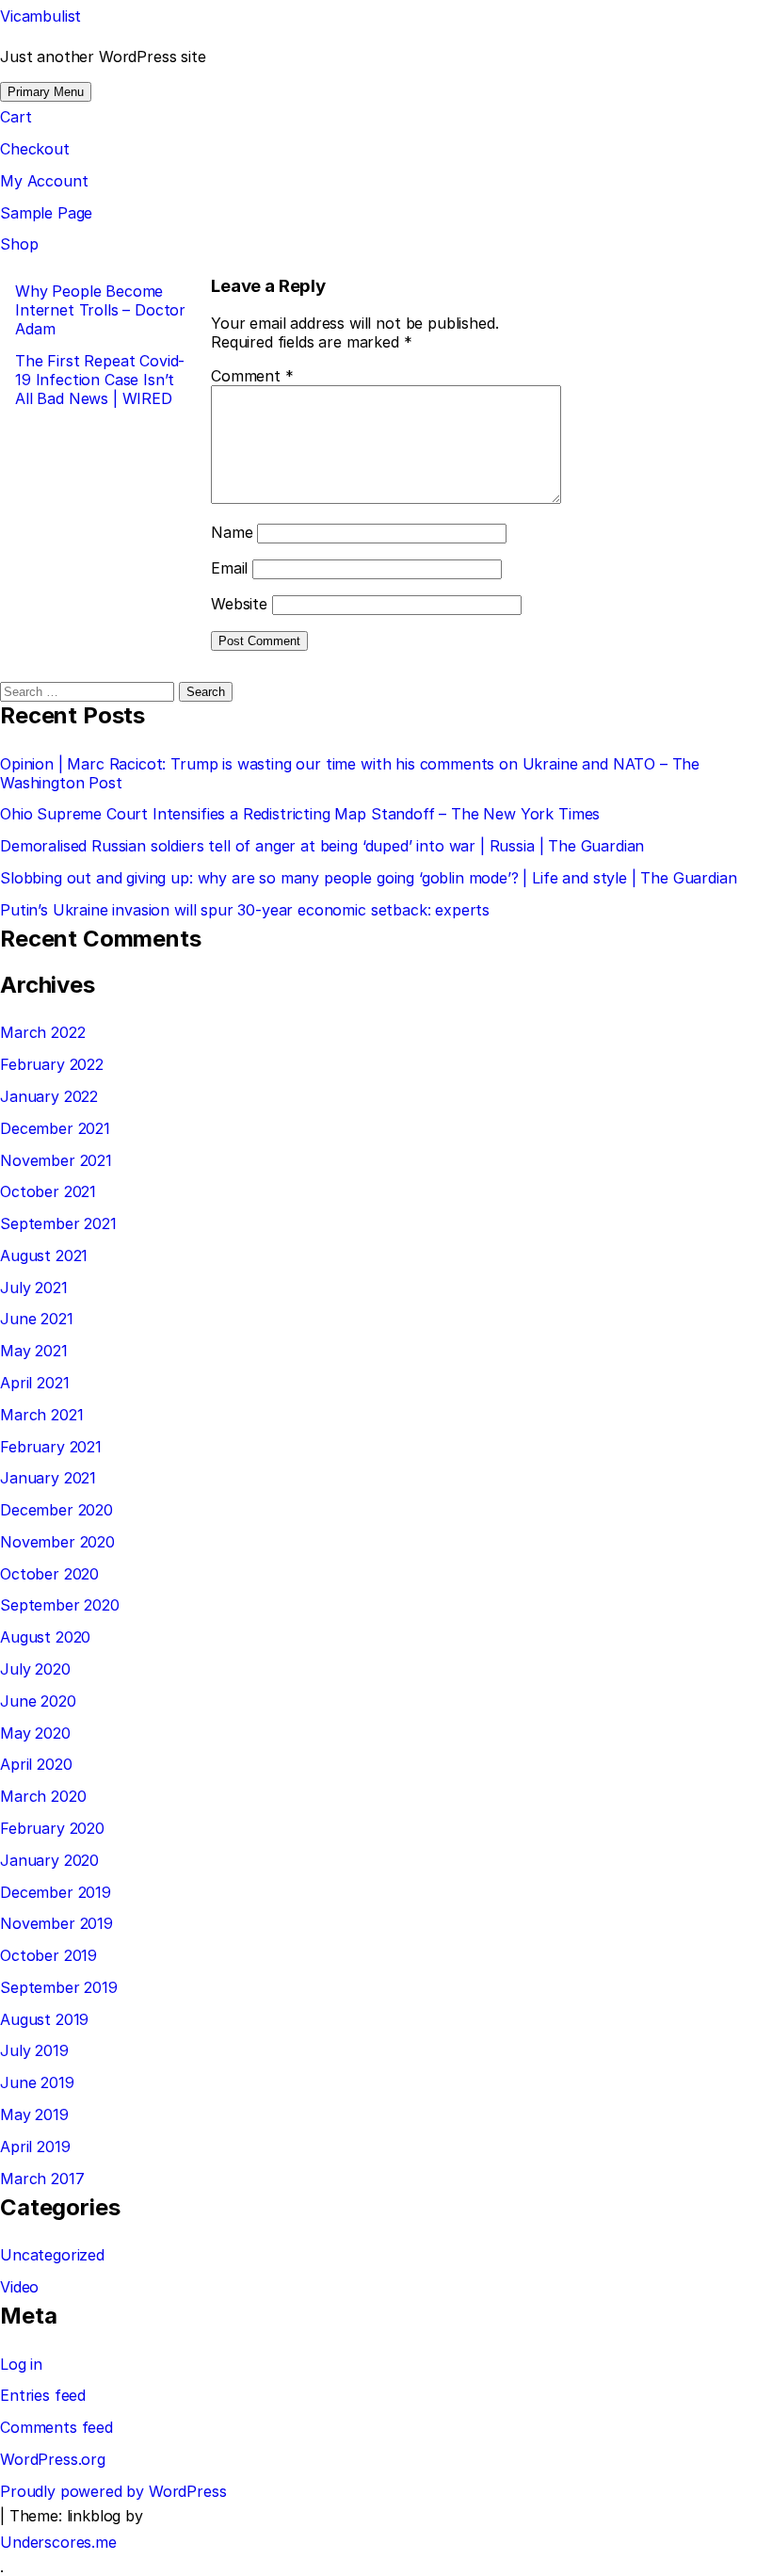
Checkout (35, 149)
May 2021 (34, 1351)
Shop (19, 244)
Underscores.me (58, 2542)
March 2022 (42, 1032)
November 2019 (56, 1923)
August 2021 (44, 1256)
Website (239, 604)
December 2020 (56, 1510)
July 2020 (35, 1669)
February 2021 (51, 1447)
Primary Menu (46, 92)
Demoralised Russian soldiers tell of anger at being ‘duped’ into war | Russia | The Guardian (322, 846)
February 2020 (52, 1828)
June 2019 (37, 2082)
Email (229, 568)
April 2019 (35, 2147)
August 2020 (45, 1637)
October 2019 (48, 1955)
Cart (16, 117)
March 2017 (42, 2179)
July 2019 (34, 2050)
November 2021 (56, 1160)
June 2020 (38, 1701)
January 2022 (49, 1096)
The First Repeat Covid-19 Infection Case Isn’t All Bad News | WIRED (100, 380)
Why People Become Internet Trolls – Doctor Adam (100, 310)
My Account (44, 181)
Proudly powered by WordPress (113, 2491)
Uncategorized (52, 2255)
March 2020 (43, 1796)
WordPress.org (53, 2459)
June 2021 (37, 1319)
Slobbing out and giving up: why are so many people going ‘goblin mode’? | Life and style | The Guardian (369, 878)
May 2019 (34, 2114)
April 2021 (34, 1383)
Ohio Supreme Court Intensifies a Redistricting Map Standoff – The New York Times (300, 814)
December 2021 (55, 1128)
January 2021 (48, 1478)
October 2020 (49, 1574)
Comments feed (56, 2427)
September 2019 (59, 1987)
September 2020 (60, 1605)
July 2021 (34, 1288)
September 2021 (58, 1223)
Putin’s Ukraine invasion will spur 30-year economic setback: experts (245, 910)
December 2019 (56, 1892)
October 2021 (48, 1191)
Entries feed (43, 2395)
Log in (21, 2364)
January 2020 (49, 1860)
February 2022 (52, 1064)
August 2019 (44, 2019)
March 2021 (41, 1415)
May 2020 (35, 1733)
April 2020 (36, 1764)
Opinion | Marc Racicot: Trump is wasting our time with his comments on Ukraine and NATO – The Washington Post (350, 773)
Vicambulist (40, 16)
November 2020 (57, 1542)
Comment (252, 376)
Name (232, 532)
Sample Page (46, 213)
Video (19, 2287)
